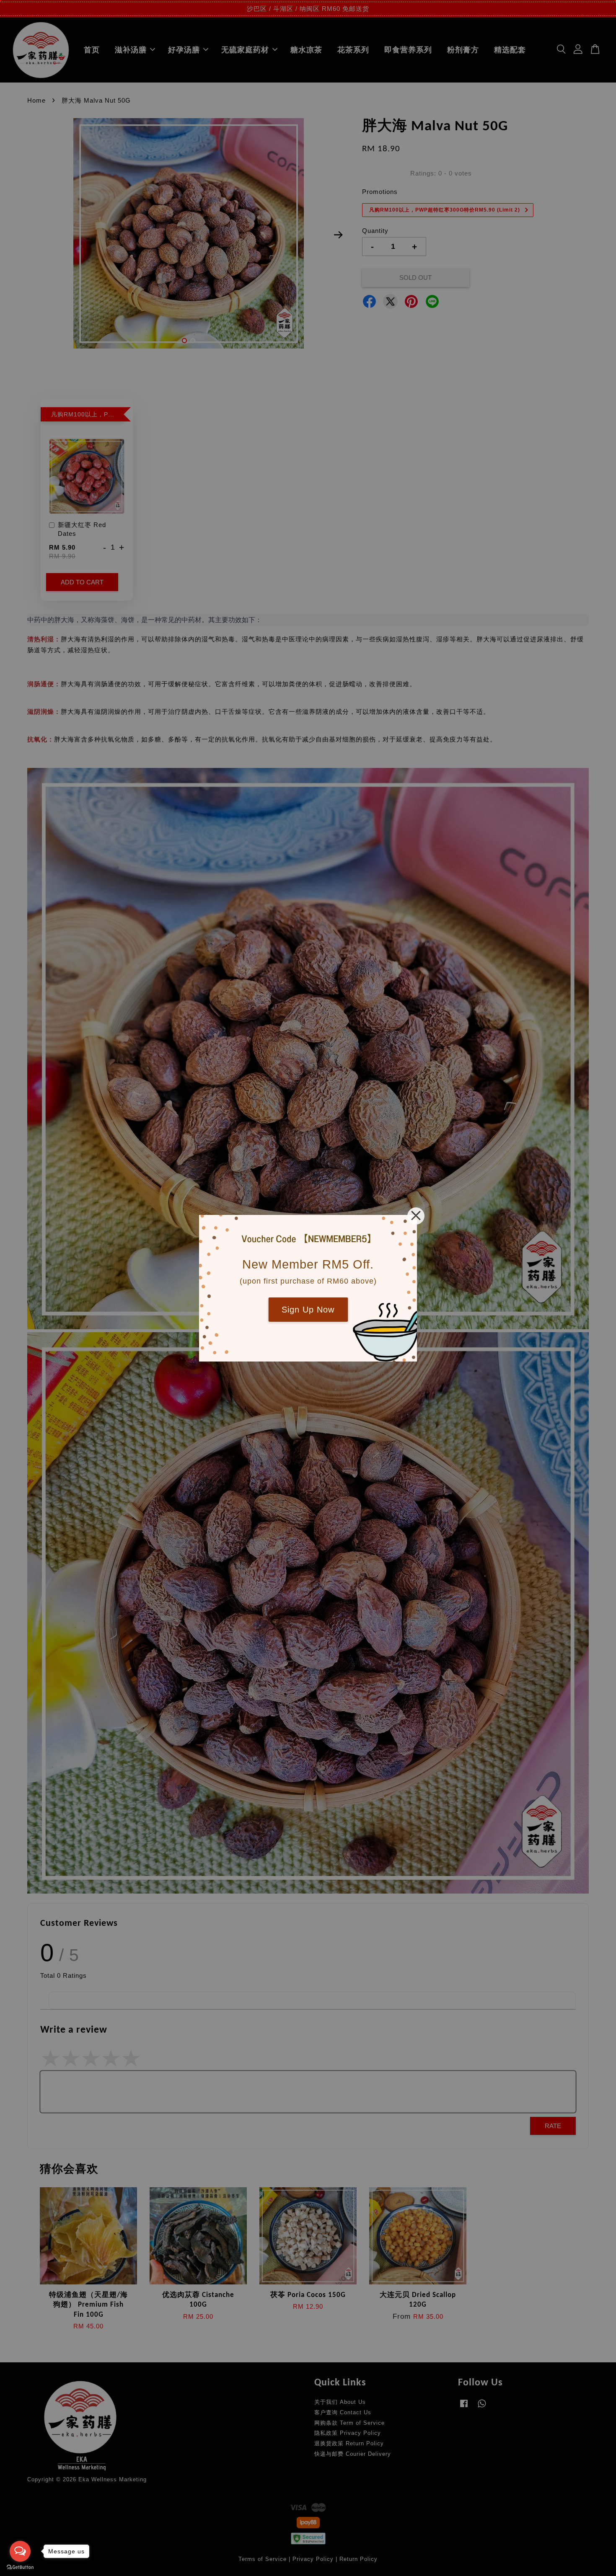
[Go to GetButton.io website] (20, 2567)
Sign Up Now (308, 1310)
